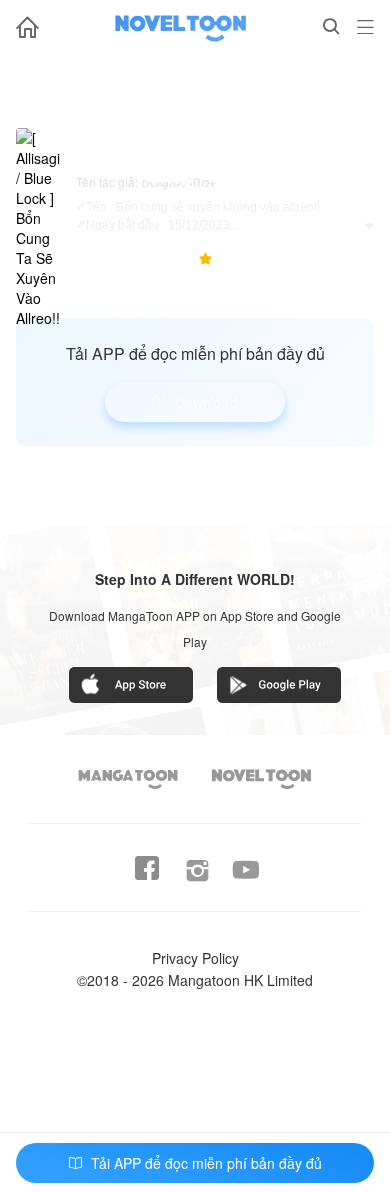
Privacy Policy (195, 958)
